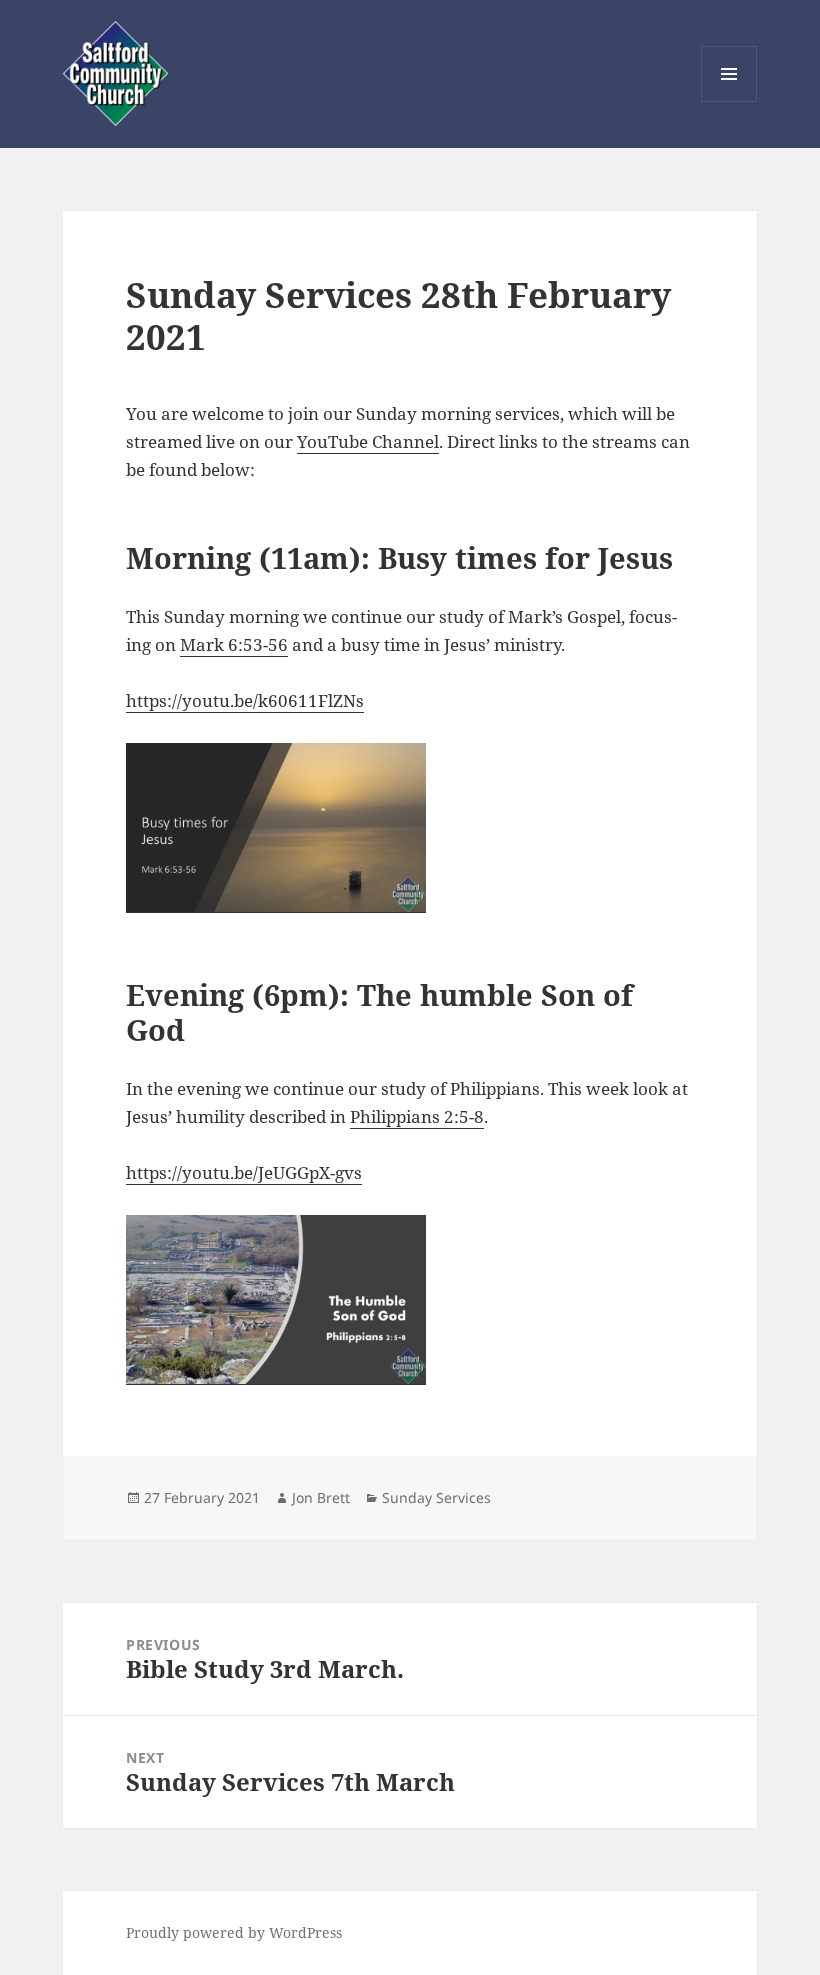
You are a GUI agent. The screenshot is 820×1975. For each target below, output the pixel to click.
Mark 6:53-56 (234, 644)
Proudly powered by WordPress (234, 1932)
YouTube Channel (368, 441)
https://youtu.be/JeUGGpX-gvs (244, 1172)
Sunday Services (436, 1497)
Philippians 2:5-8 (417, 1116)
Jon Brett (321, 1497)
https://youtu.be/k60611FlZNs (245, 700)
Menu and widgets (729, 101)
